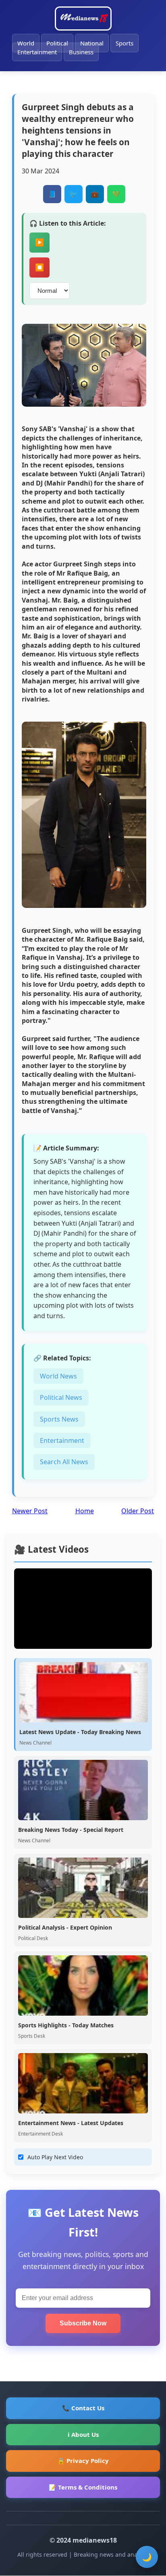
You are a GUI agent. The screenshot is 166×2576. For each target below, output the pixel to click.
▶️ (39, 243)
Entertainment (37, 52)
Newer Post (30, 1511)
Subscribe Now (83, 2323)
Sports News (59, 1419)
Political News (61, 1397)
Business (81, 52)
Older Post (138, 1511)
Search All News (64, 1462)
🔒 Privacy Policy (83, 2461)
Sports (124, 43)
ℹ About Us (83, 2434)
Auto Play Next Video (55, 2157)
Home (85, 1511)
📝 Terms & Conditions (83, 2487)
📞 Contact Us (83, 2408)
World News (58, 1376)
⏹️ (39, 267)
